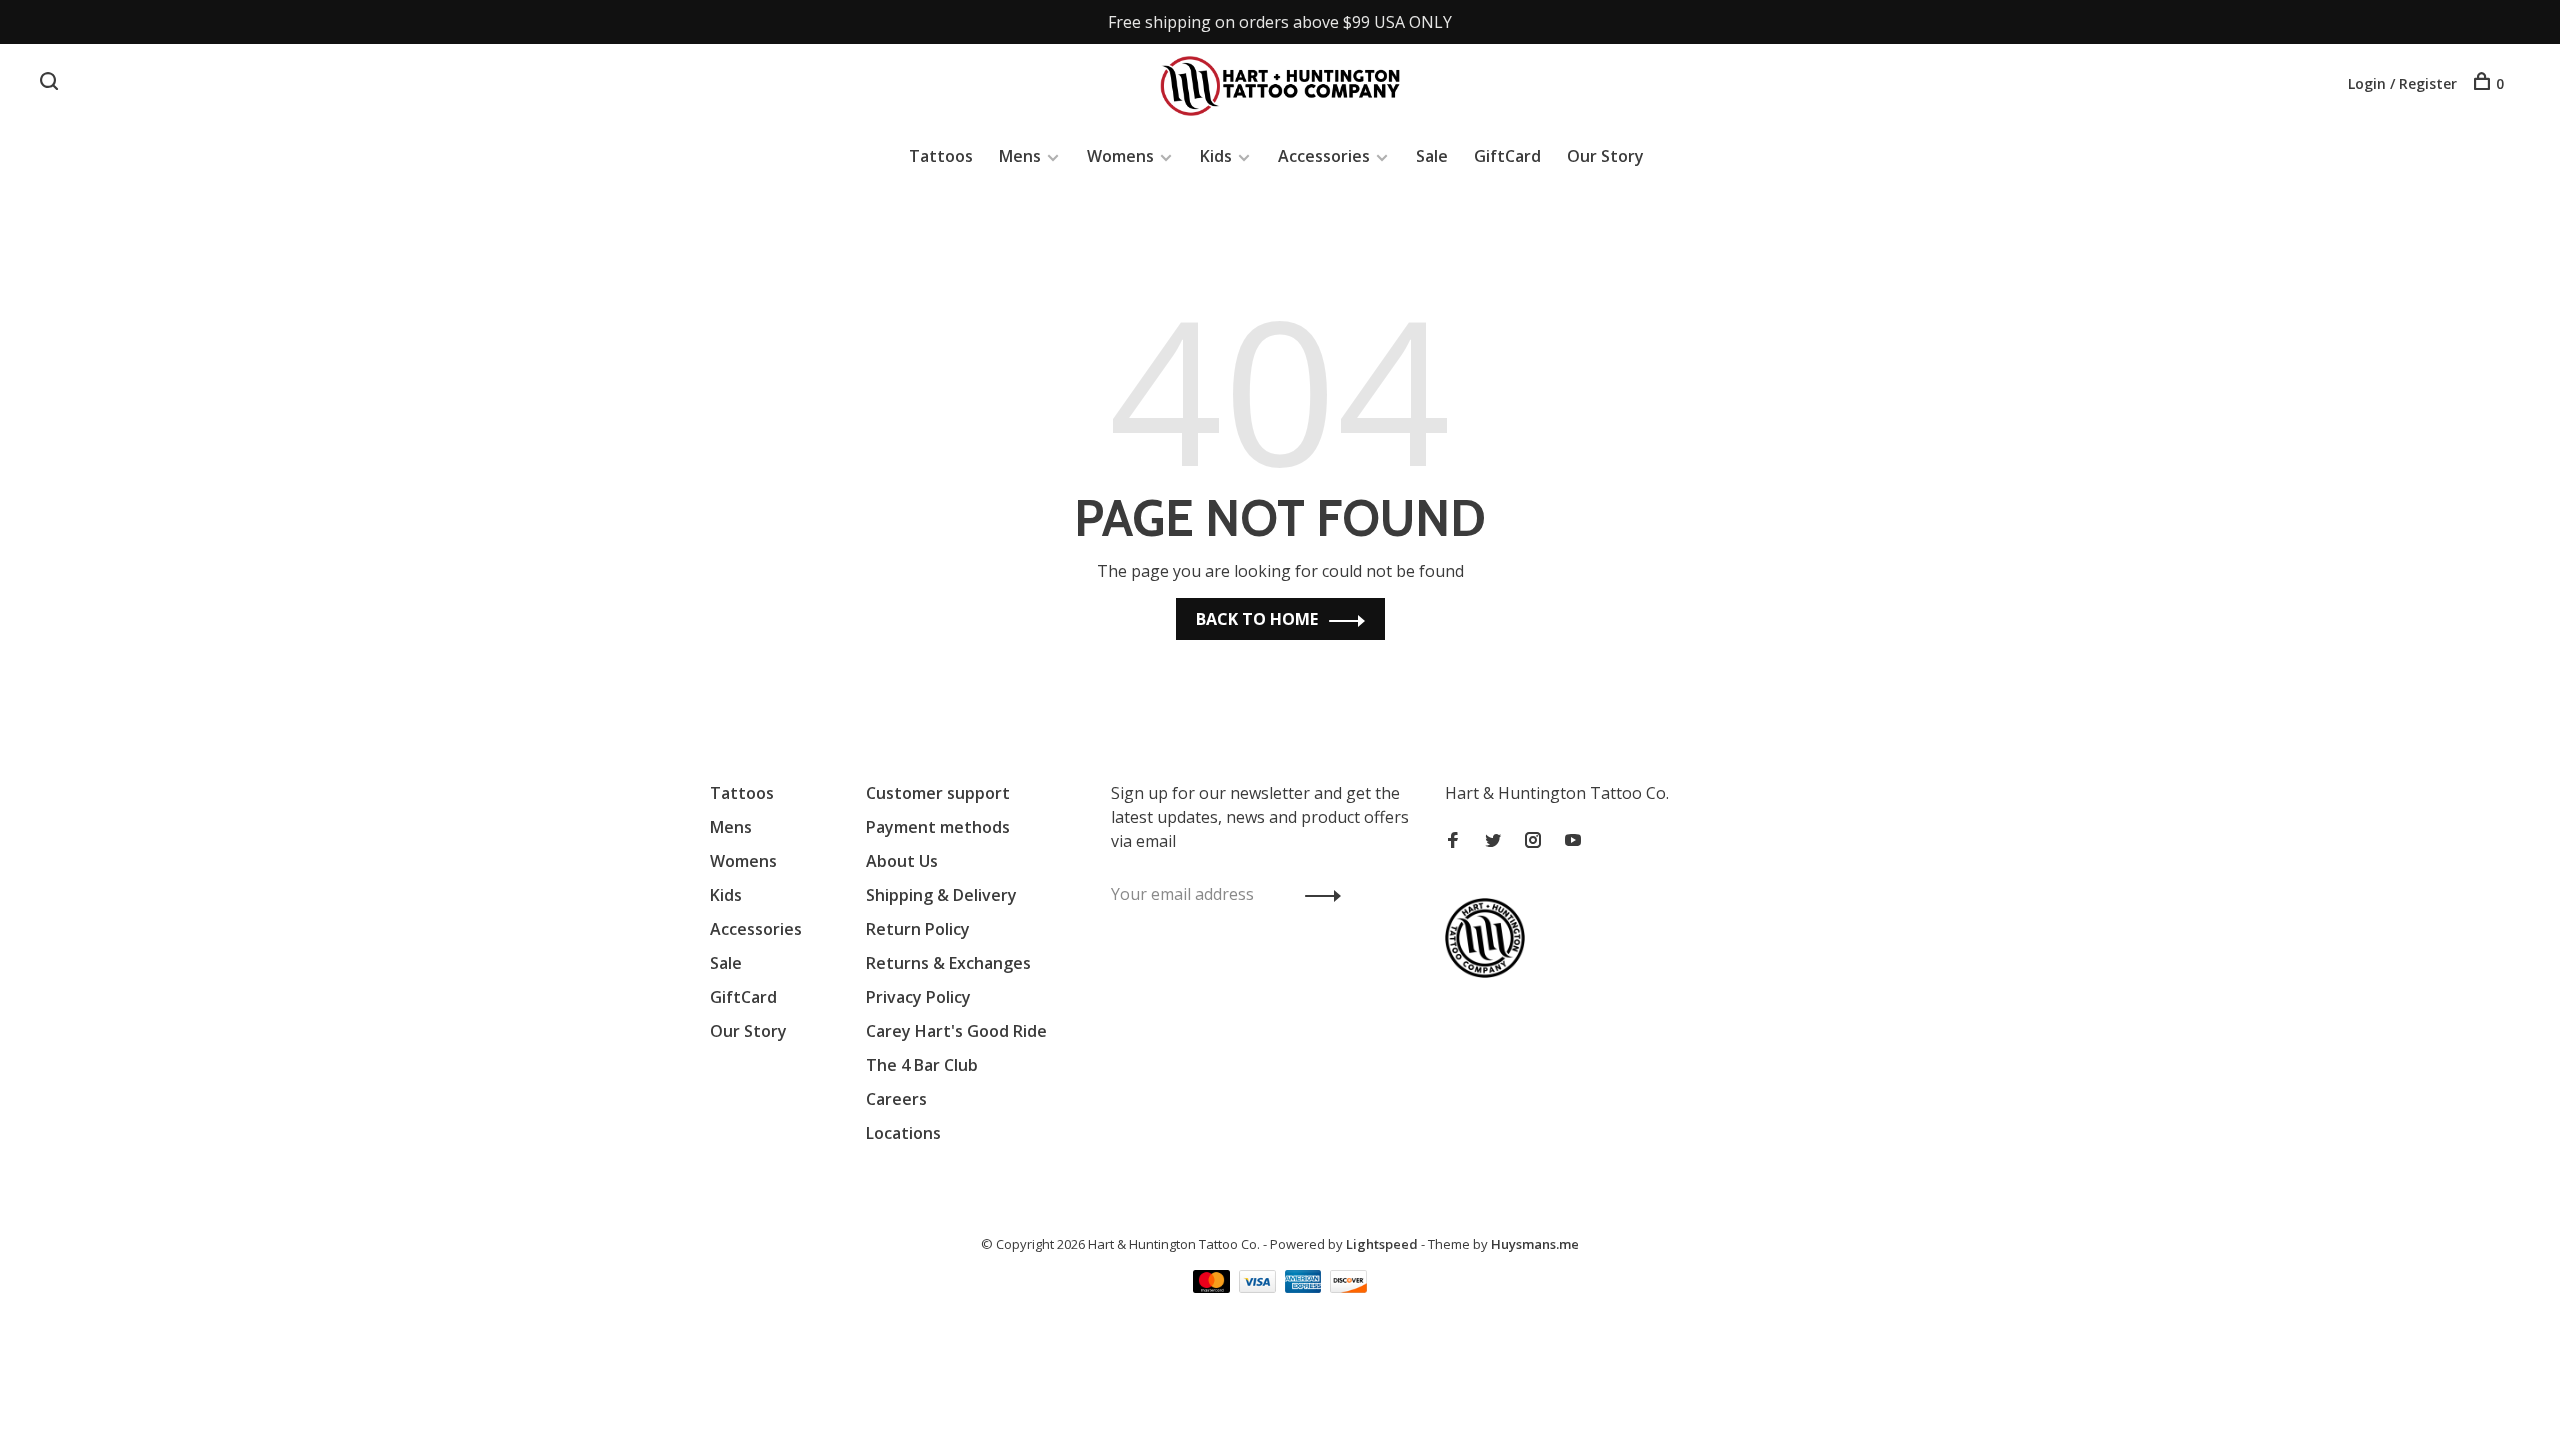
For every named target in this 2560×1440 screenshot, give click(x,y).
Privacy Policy (918, 997)
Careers (896, 1099)
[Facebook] (1453, 841)
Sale (1432, 156)
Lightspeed (1382, 1244)
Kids (1216, 156)
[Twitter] (1493, 841)
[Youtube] (1573, 841)
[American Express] (1305, 1287)
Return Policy (918, 929)
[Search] (51, 83)
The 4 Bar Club (922, 1065)
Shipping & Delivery (941, 895)
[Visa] (1259, 1287)
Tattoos (941, 156)
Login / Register (2402, 83)
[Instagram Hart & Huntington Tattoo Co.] (1533, 841)
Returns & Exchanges (948, 963)
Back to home (1257, 619)
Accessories (1324, 156)
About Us (902, 861)
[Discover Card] (1348, 1287)
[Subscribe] (1317, 894)
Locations (903, 1133)
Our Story (1605, 156)
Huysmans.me (1535, 1244)
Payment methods (938, 827)
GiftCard (1507, 156)
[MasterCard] (1213, 1287)
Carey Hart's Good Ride (956, 1031)
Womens (1120, 156)
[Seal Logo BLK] (1490, 972)
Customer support (938, 793)
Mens (1020, 156)
